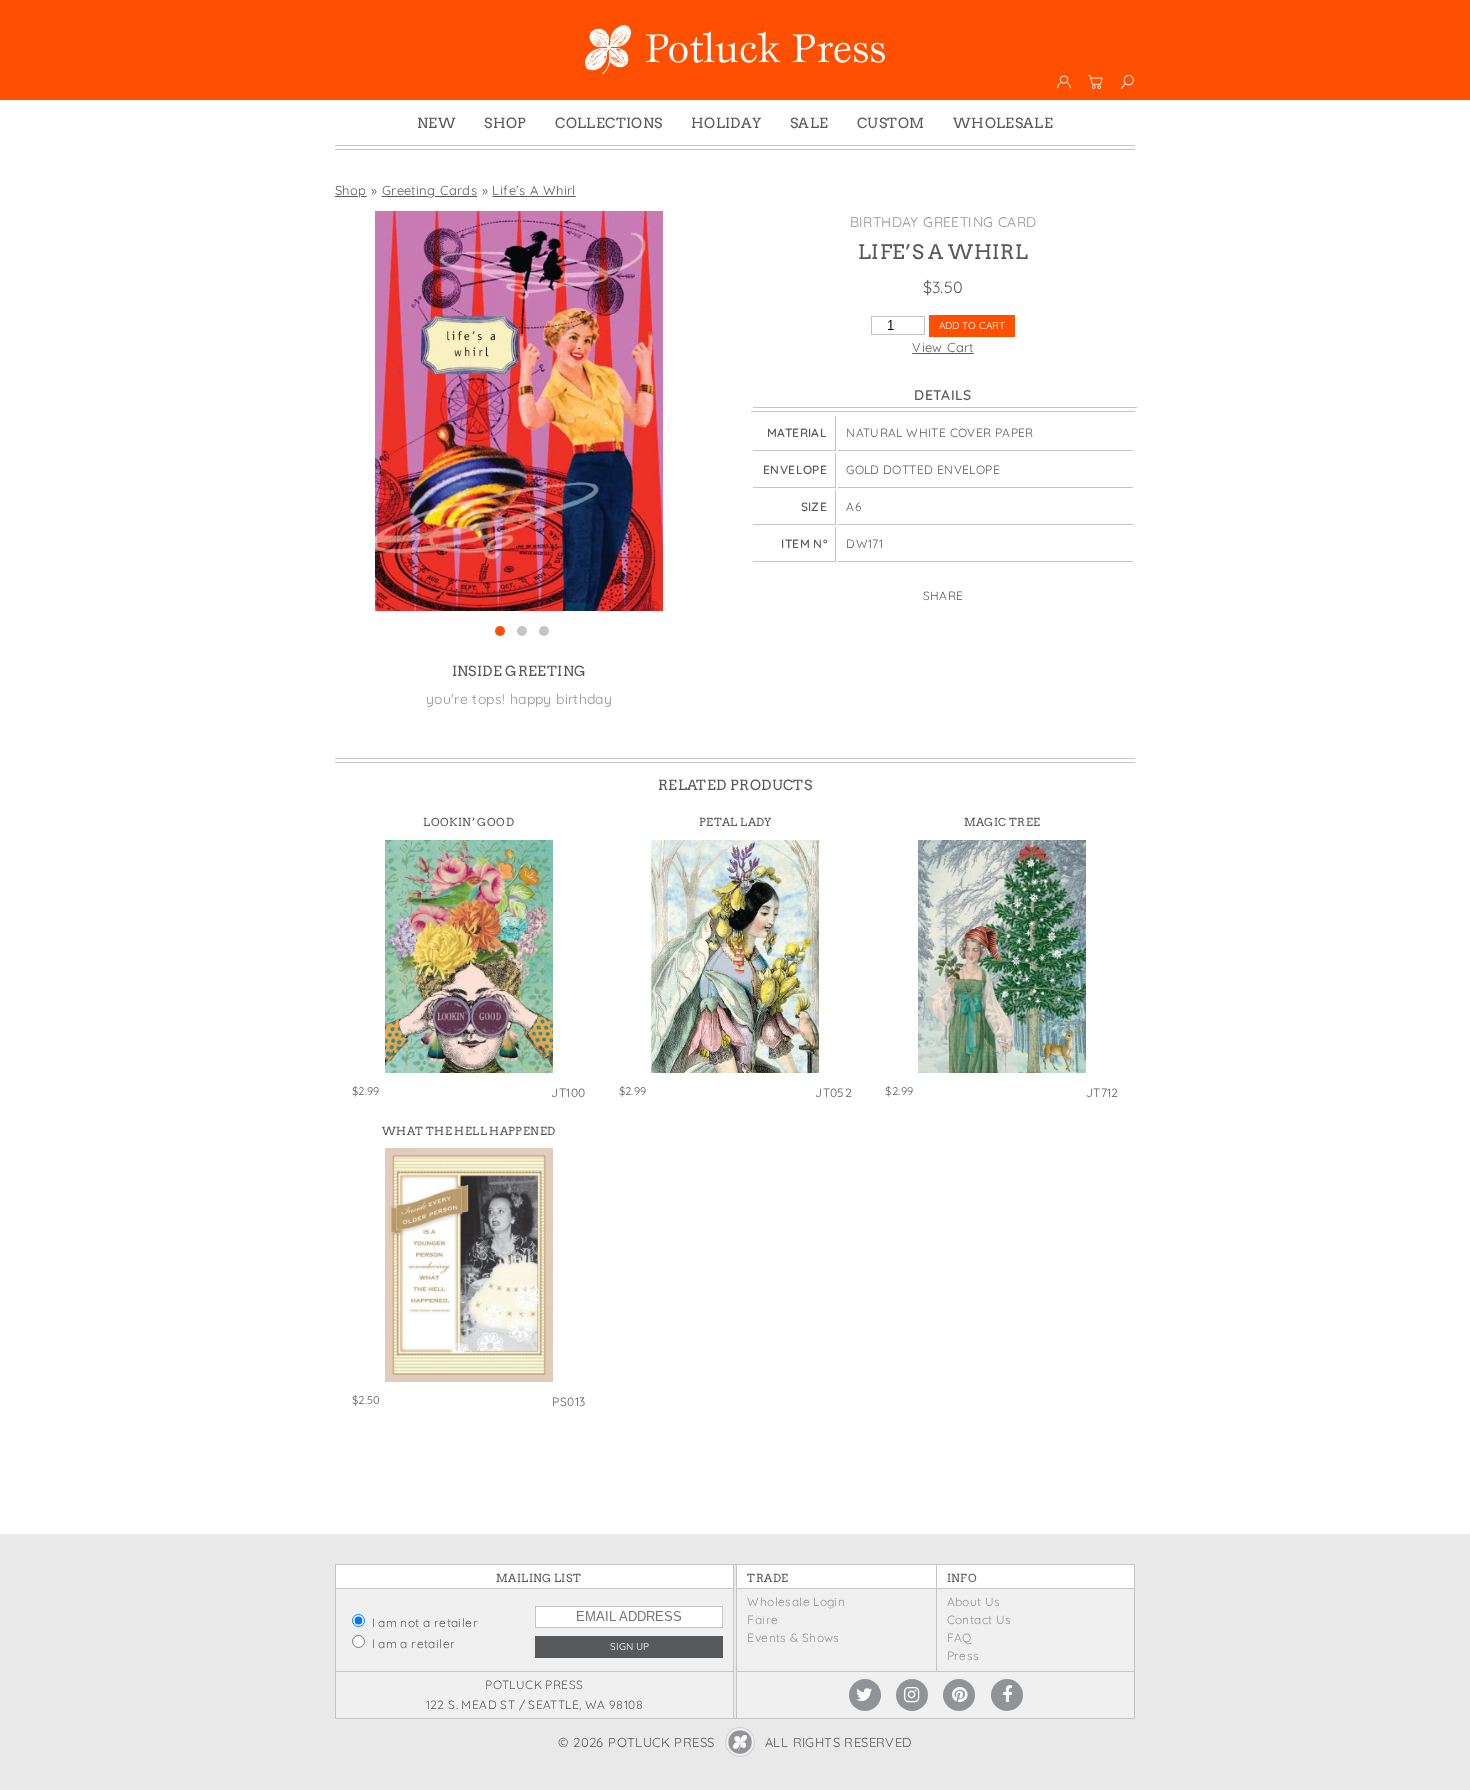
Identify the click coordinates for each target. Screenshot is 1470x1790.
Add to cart (972, 325)
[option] (519, 411)
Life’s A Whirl (533, 190)
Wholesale (1003, 123)
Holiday (726, 123)
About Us (974, 1601)
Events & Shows (793, 1637)
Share (943, 595)
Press (963, 1655)
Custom (890, 123)
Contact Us (979, 1619)
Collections (608, 123)
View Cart (943, 347)
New (436, 123)
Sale (809, 123)
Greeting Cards (429, 190)
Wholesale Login (796, 1601)
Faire (762, 1619)
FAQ (959, 1637)
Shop (505, 123)
